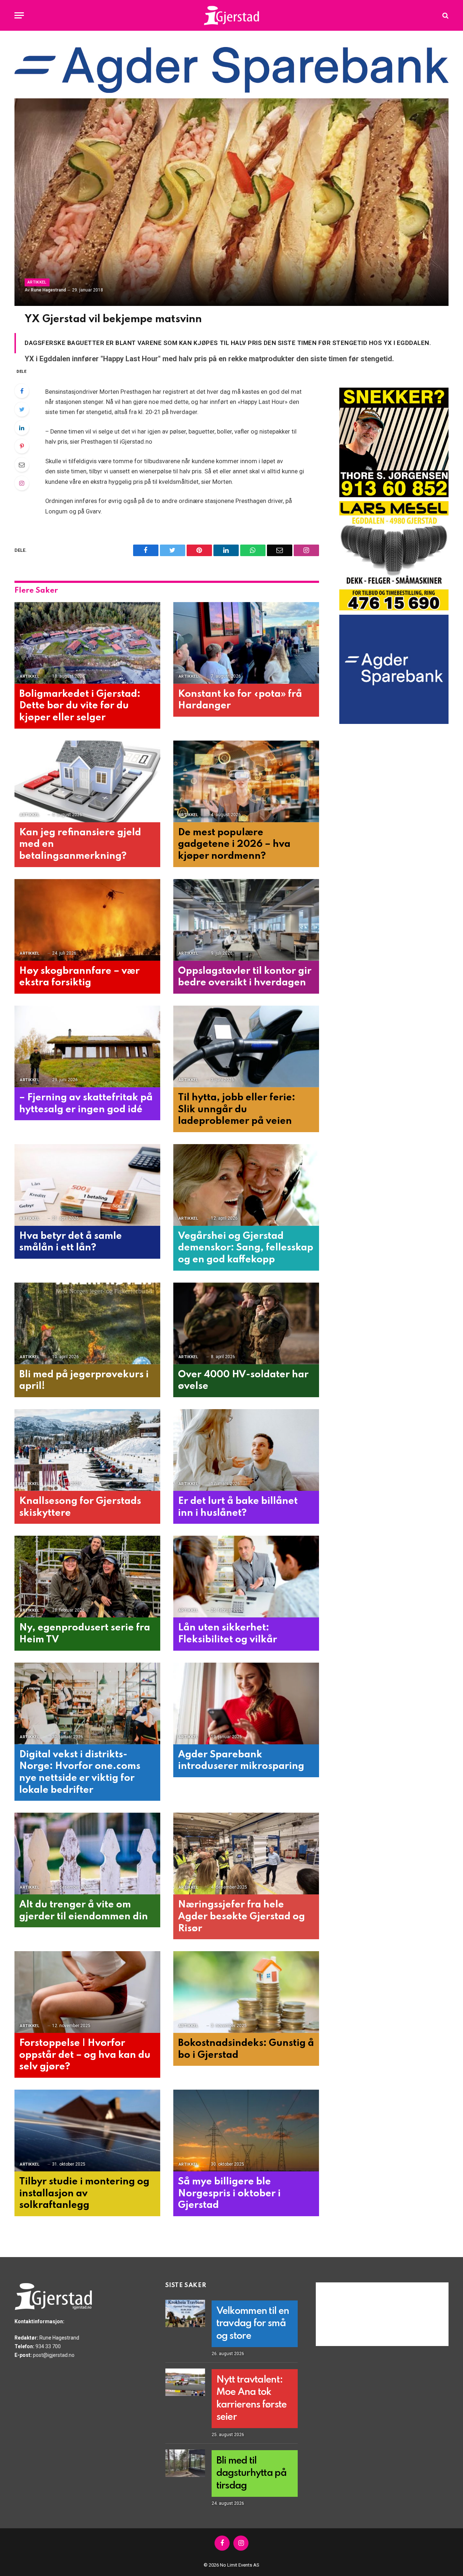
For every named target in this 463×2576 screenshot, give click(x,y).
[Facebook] (22, 391)
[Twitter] (22, 409)
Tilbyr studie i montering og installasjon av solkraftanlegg (84, 2193)
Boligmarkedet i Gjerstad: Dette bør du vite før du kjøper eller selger (80, 706)
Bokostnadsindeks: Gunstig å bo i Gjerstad (246, 2049)
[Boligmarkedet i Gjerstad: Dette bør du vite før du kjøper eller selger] (87, 643)
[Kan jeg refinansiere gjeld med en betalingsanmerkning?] (87, 782)
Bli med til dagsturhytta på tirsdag (251, 2473)
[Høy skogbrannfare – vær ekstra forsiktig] (87, 920)
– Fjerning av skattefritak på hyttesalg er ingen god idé (86, 1104)
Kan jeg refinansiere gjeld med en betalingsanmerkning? (80, 844)
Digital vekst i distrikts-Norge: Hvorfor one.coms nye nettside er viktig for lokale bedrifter (80, 1772)
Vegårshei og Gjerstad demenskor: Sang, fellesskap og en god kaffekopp (246, 1248)
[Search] (445, 15)
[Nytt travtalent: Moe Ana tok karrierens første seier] (185, 2382)
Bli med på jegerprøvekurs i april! (84, 1381)
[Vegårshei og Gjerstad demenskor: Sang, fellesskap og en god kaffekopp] (246, 1185)
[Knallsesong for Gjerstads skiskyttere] (87, 1450)
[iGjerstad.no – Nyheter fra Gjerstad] (232, 15)
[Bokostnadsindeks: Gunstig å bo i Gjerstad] (246, 1992)
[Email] (22, 465)
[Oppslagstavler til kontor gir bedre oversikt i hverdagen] (246, 920)
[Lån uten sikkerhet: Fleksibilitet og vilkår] (246, 1577)
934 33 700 (48, 2346)
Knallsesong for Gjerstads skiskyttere (80, 1507)
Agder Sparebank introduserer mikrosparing (241, 1761)
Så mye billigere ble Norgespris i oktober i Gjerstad (229, 2193)
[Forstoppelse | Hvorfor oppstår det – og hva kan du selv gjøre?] (87, 1992)
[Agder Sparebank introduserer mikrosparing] (246, 1704)
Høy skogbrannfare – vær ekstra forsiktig (79, 977)
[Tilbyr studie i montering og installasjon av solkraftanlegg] (87, 2131)
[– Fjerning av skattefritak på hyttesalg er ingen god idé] (87, 1047)
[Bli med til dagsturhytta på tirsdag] (185, 2463)
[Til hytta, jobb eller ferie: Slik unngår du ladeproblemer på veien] (246, 1047)
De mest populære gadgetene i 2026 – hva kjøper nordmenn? (234, 844)
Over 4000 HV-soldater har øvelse (243, 1381)
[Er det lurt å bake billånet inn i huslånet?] (246, 1450)
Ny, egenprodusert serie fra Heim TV (85, 1634)
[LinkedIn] (22, 428)
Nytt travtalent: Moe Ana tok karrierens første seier (252, 2398)
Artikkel (37, 282)
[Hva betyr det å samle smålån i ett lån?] (87, 1185)
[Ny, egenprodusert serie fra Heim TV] (87, 1577)
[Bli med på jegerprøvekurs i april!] (87, 1324)
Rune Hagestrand (48, 290)
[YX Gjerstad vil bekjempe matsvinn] (231, 202)
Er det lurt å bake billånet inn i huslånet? (238, 1507)
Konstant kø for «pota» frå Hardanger (240, 700)
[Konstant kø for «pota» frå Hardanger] (246, 643)
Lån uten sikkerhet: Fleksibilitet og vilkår (228, 1634)
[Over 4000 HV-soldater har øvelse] (246, 1324)
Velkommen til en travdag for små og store (253, 2324)
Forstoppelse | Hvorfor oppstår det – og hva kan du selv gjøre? (85, 2055)
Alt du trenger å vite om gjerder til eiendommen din (84, 1911)
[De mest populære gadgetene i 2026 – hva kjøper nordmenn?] (246, 782)
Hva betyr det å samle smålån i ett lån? (71, 1242)
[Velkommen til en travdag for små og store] (185, 2313)
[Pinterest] (22, 446)
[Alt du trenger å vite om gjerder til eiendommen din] (87, 1854)
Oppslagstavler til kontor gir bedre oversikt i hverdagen (245, 977)
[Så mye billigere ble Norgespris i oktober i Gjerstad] (246, 2131)
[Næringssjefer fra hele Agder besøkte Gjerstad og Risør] (246, 1854)
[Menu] (19, 15)
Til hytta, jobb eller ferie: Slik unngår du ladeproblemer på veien (237, 1109)
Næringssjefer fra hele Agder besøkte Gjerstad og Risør (241, 1916)
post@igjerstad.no (54, 2355)
